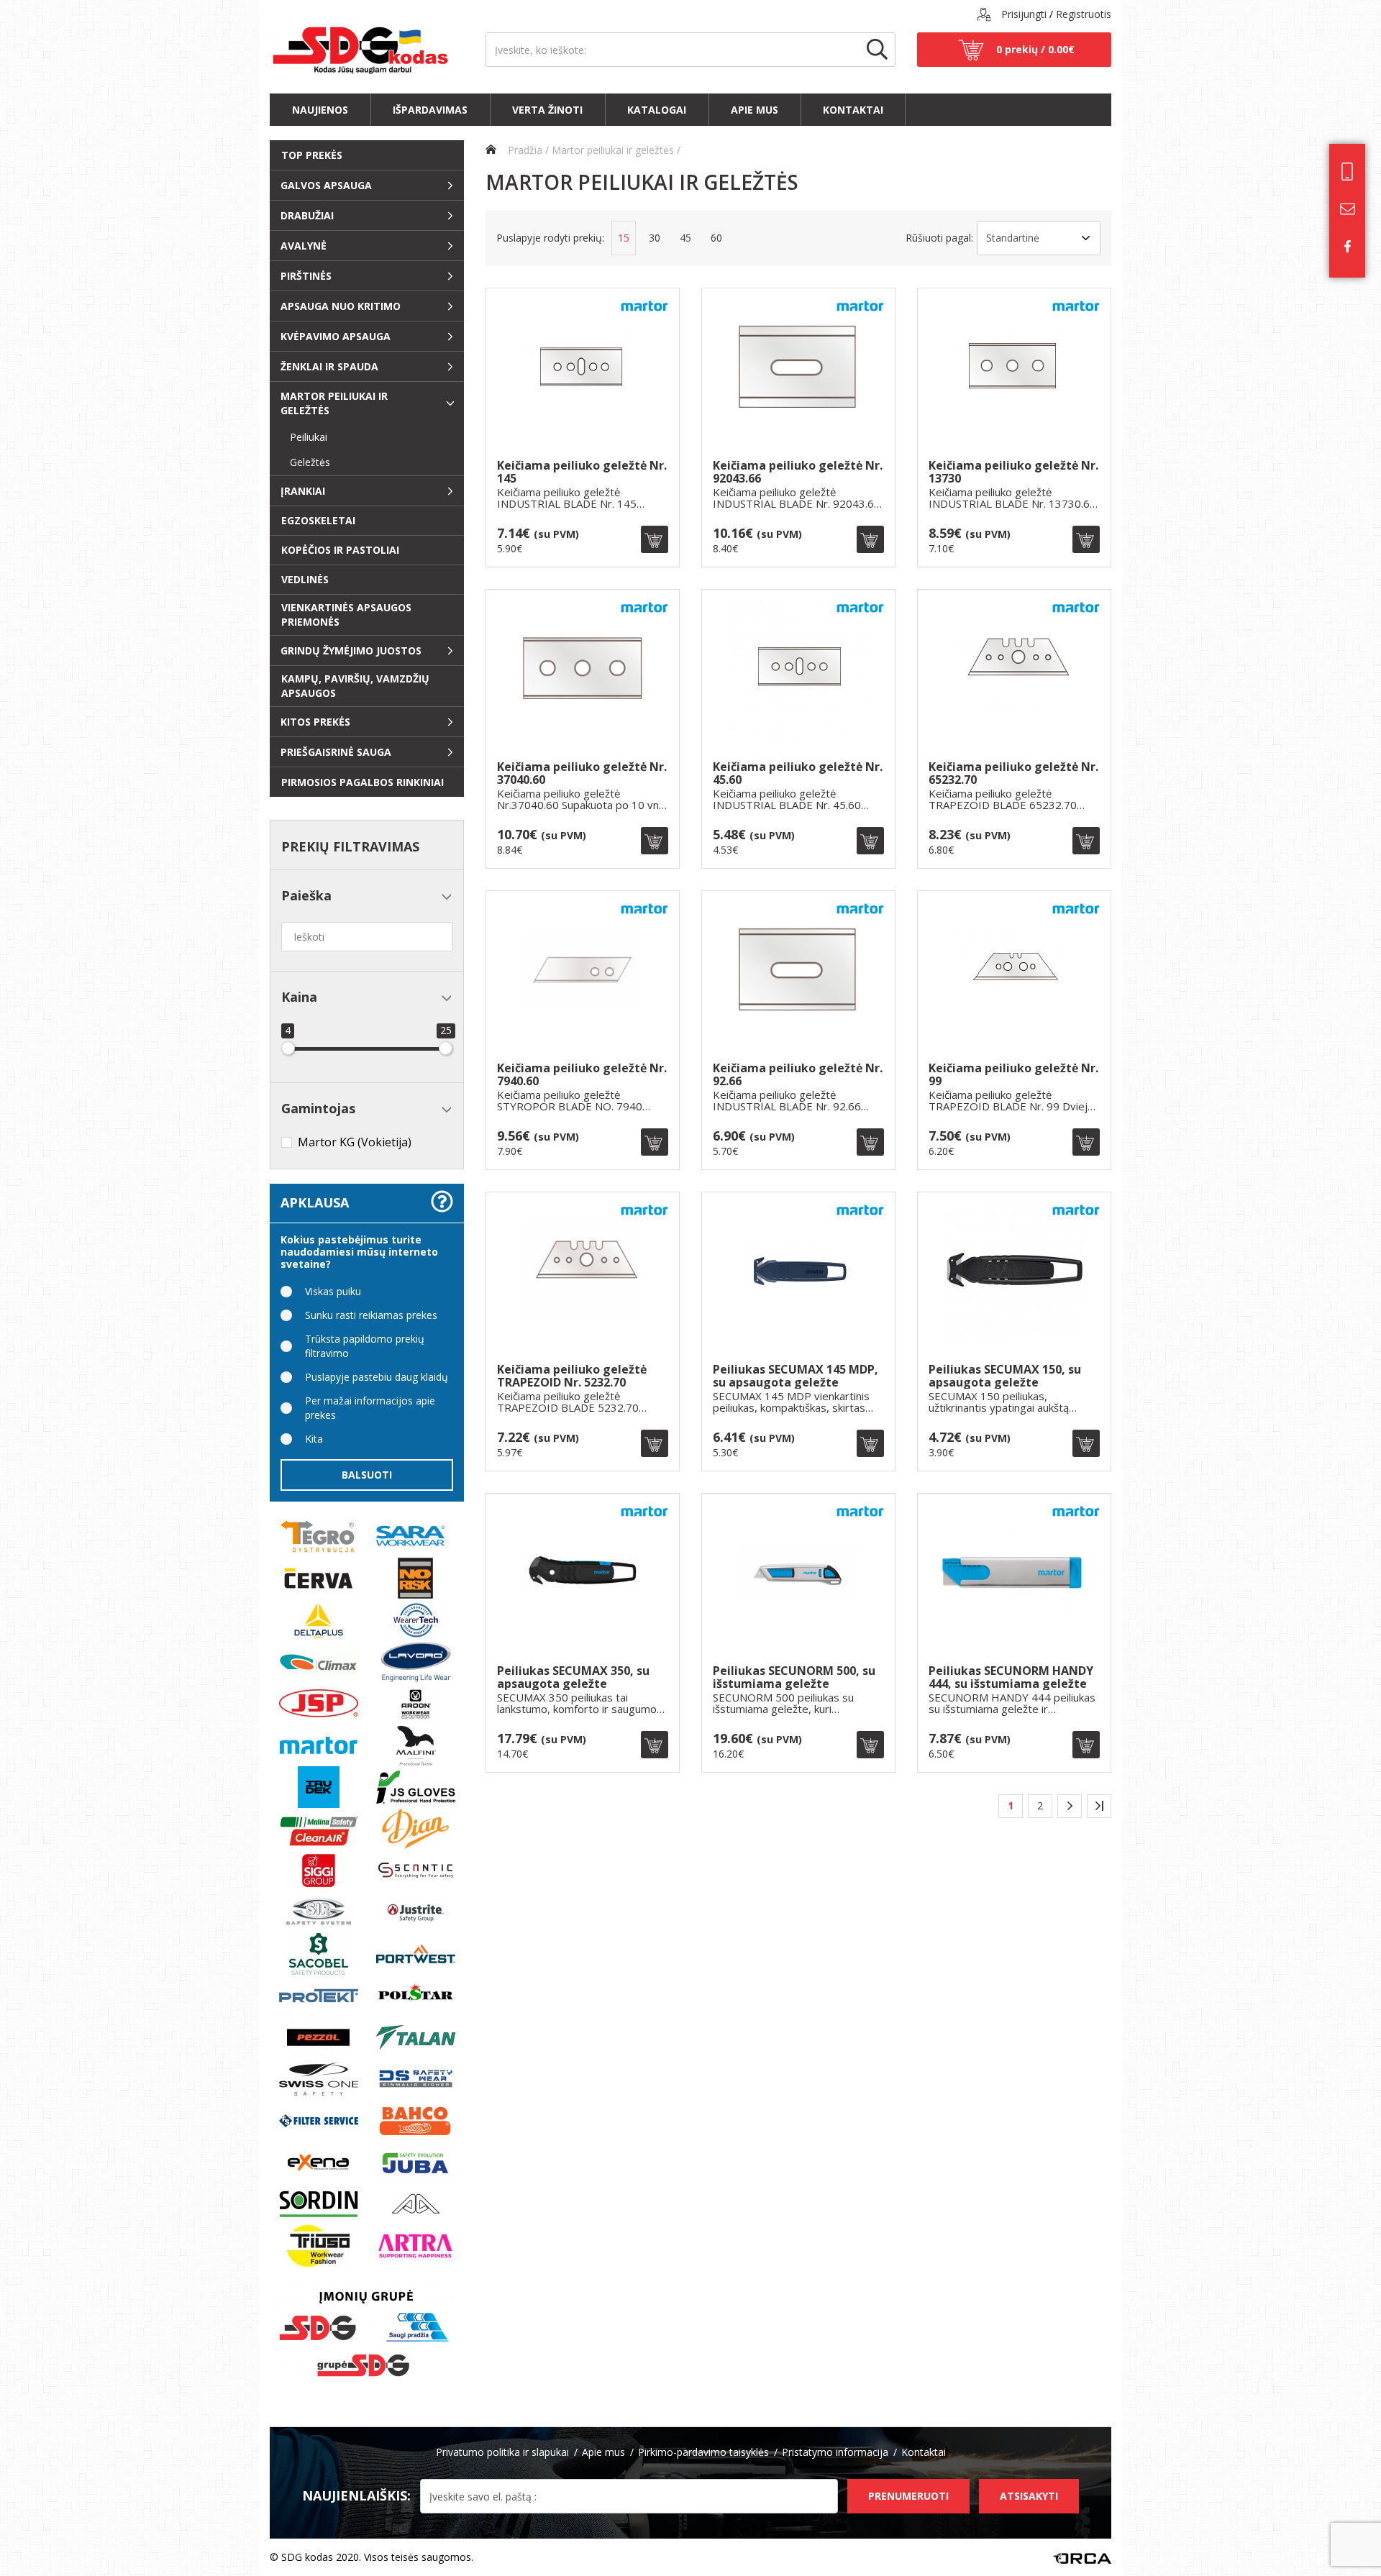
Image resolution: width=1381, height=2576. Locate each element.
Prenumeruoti (908, 2496)
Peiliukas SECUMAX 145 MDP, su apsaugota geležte (796, 1376)
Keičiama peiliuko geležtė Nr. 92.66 (798, 1075)
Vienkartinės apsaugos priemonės (346, 615)
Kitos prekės (315, 722)
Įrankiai (303, 491)
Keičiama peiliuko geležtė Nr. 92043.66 (798, 472)
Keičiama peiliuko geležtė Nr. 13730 (1013, 472)
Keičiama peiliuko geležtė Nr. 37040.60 (582, 773)
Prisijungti (1024, 14)
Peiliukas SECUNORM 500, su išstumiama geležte (794, 1677)
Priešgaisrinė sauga (336, 752)
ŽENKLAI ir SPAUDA (329, 366)
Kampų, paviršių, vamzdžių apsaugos (355, 686)
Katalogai (657, 110)
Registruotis (1084, 14)
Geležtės (304, 462)
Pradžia (524, 150)
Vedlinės (305, 579)
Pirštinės (306, 276)
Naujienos (320, 110)
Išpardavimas (430, 110)
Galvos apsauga (326, 185)
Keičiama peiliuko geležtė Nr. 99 (1013, 1075)
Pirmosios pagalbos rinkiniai (363, 782)
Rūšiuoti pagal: (939, 238)
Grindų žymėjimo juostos (351, 650)
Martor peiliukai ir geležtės (334, 403)
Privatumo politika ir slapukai (502, 2452)
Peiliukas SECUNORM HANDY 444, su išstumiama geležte (1011, 1677)
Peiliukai (303, 437)
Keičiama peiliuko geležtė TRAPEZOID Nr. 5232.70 (572, 1376)
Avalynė (304, 246)
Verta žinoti (547, 110)
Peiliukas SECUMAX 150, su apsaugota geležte (1005, 1376)
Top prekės (312, 155)
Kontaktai (853, 110)
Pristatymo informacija (835, 2452)
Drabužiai (307, 215)
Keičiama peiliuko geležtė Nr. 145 (582, 472)
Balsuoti (367, 1475)
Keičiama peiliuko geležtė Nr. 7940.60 (582, 1075)
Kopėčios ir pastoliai (340, 550)
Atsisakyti (1029, 2496)
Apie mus (755, 110)
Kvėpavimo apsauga (336, 336)
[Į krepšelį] (655, 539)
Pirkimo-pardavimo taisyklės (703, 2452)
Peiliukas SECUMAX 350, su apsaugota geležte (573, 1677)
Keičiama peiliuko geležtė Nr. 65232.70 (1013, 773)
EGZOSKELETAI (318, 520)
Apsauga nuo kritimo (341, 306)
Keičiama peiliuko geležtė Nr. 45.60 (798, 773)
